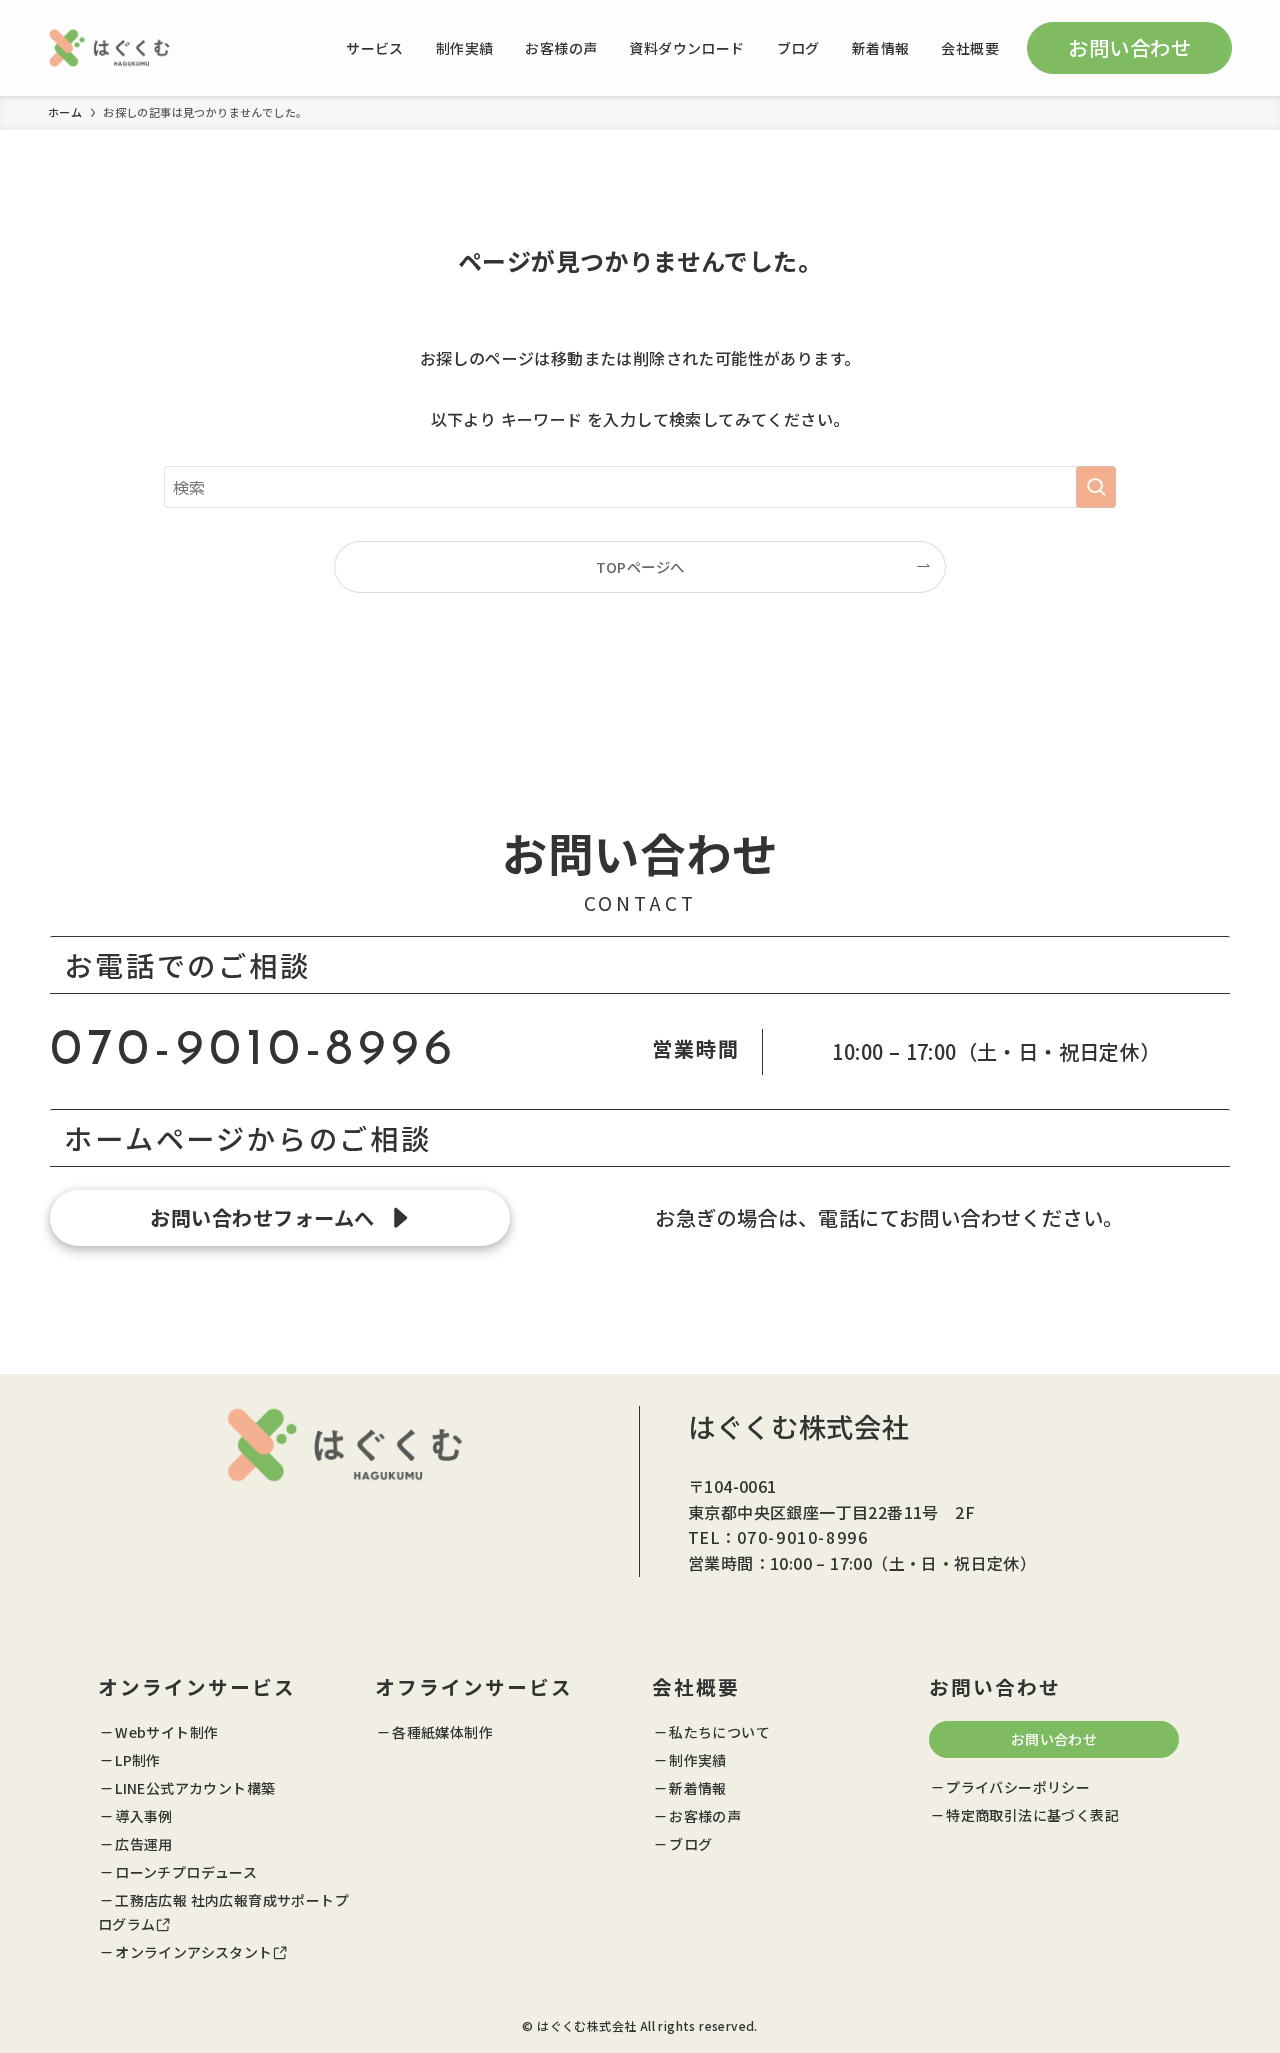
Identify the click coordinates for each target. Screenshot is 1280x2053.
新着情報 (698, 1788)
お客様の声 (705, 1816)
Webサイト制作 (166, 1732)
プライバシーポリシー (1018, 1787)
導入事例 (144, 1816)
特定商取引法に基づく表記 (1032, 1815)
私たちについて (719, 1732)
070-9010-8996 (253, 1051)
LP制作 (138, 1760)
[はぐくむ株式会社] (109, 48)
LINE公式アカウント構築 (195, 1788)
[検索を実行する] (1096, 487)
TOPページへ (640, 566)
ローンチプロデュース (186, 1872)
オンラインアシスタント (193, 1952)
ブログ (690, 1844)
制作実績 (698, 1760)
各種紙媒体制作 (442, 1732)
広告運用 (144, 1844)
